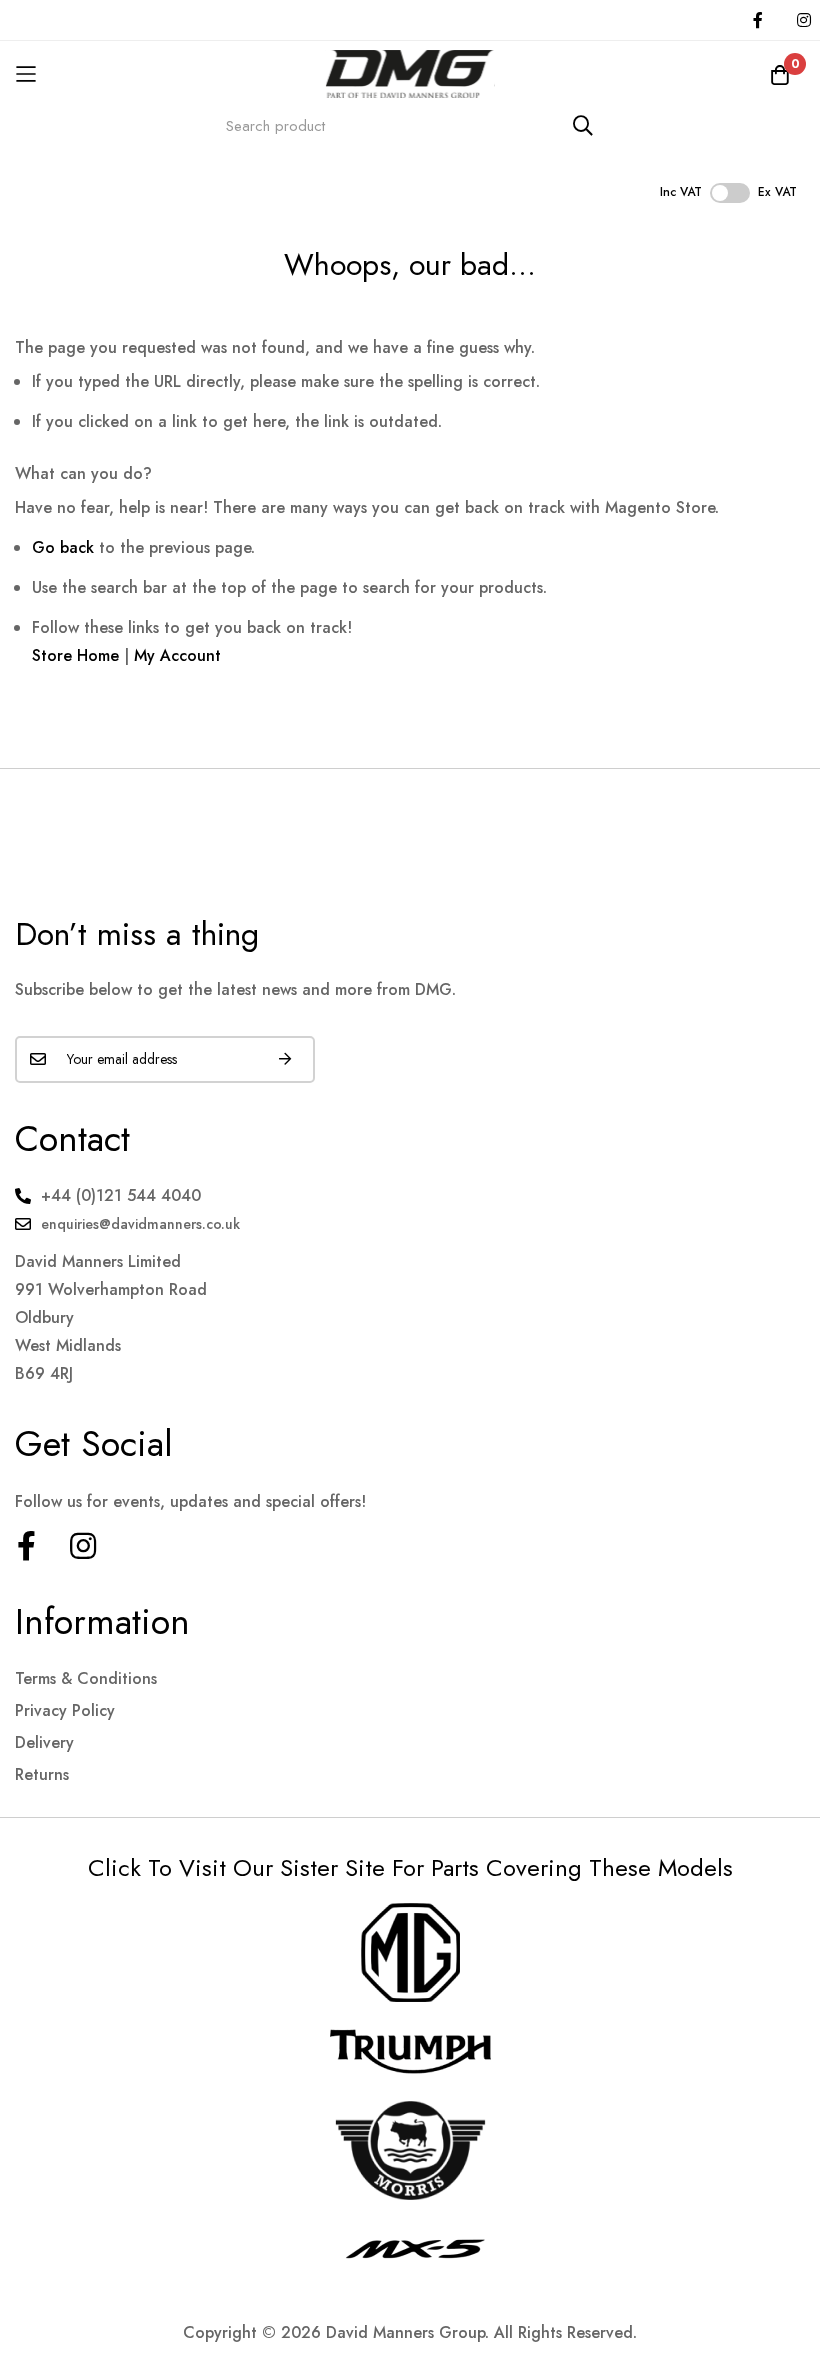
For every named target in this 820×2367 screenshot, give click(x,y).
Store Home (75, 655)
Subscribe (285, 1059)
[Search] (583, 125)
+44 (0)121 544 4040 (121, 1195)
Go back (63, 547)
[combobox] (410, 125)
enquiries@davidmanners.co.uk (140, 1224)
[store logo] (410, 73)
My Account (177, 655)
